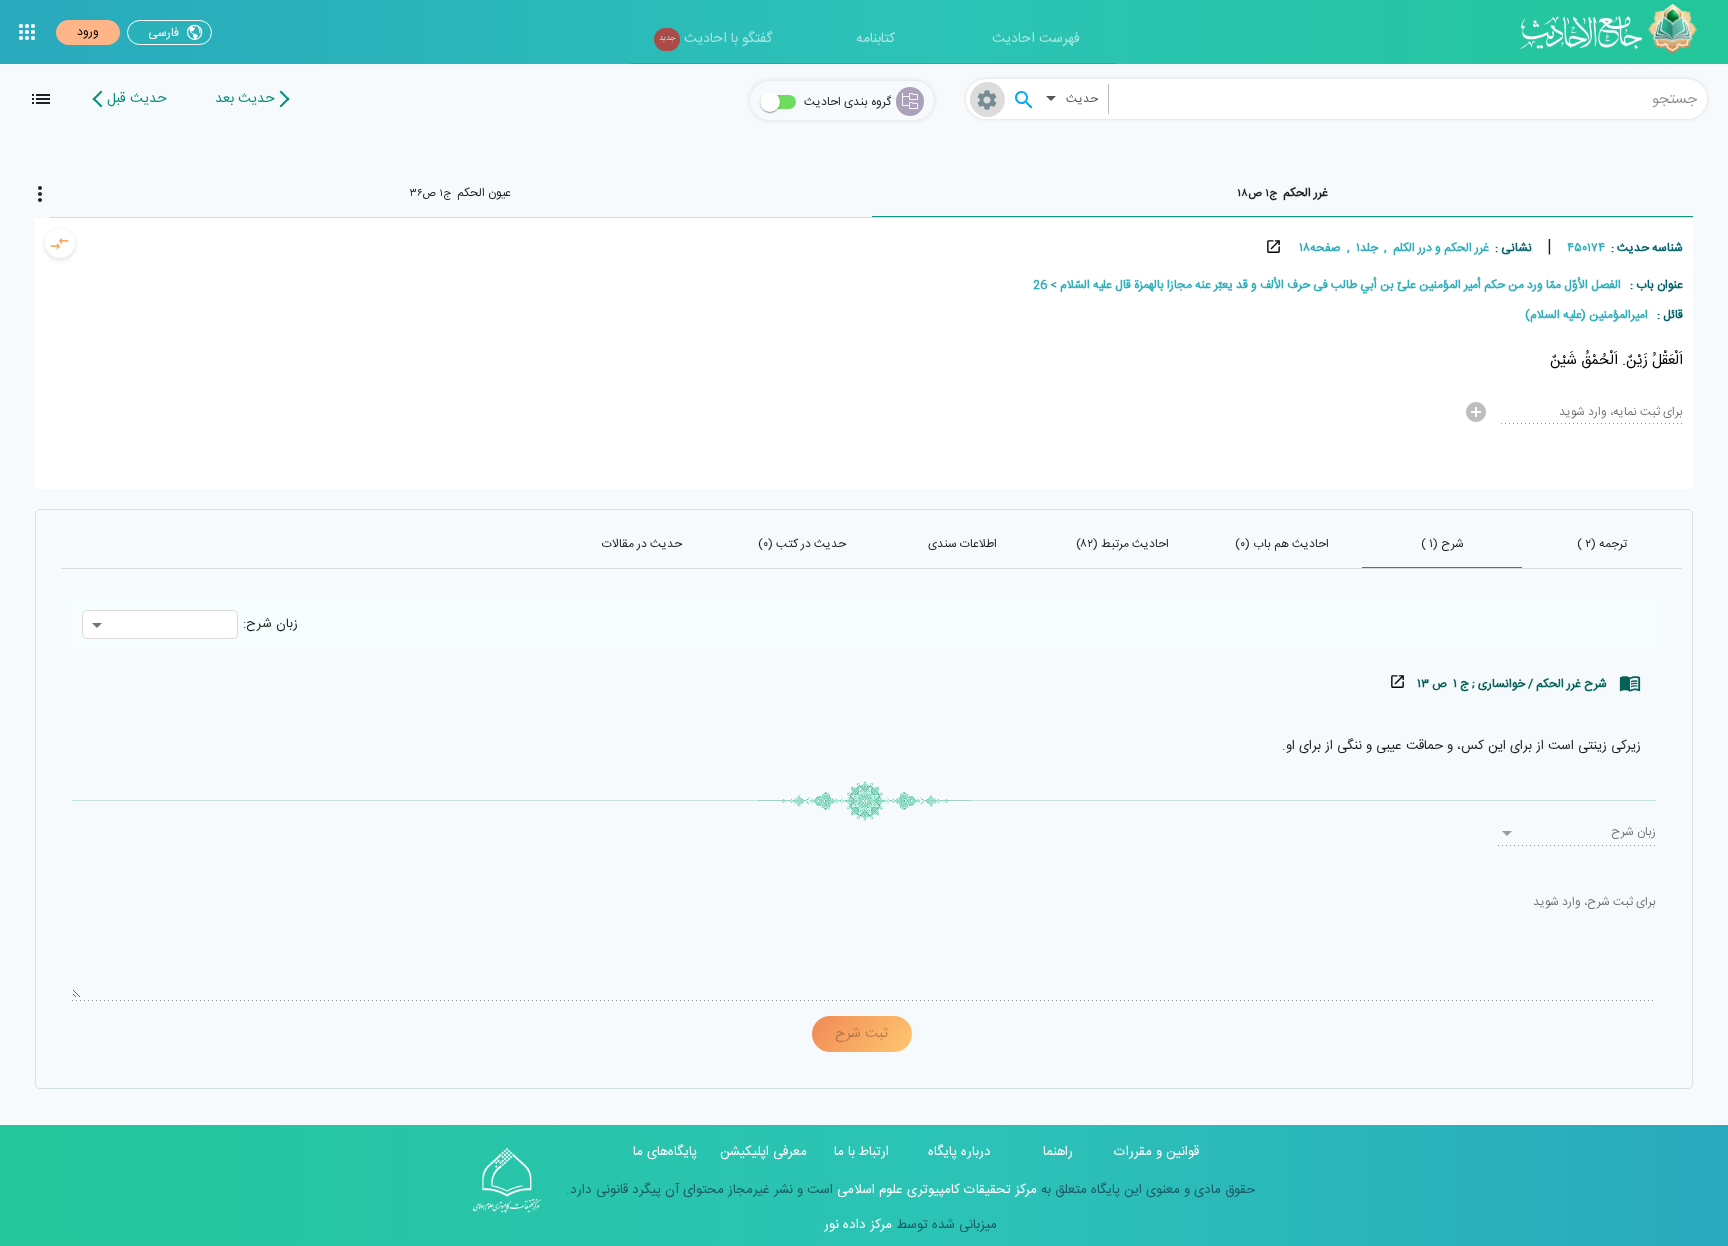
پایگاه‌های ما (665, 1152)
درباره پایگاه (959, 1152)
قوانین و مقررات (1156, 1152)
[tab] (1283, 193)
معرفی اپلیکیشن (763, 1152)
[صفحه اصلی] (1615, 32)
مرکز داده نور (858, 1225)
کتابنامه (875, 39)
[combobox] (1408, 99)
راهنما (1058, 1152)
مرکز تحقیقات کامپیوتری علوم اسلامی (935, 1190)
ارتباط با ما (861, 1152)
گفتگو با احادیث (715, 39)
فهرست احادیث (1036, 39)
